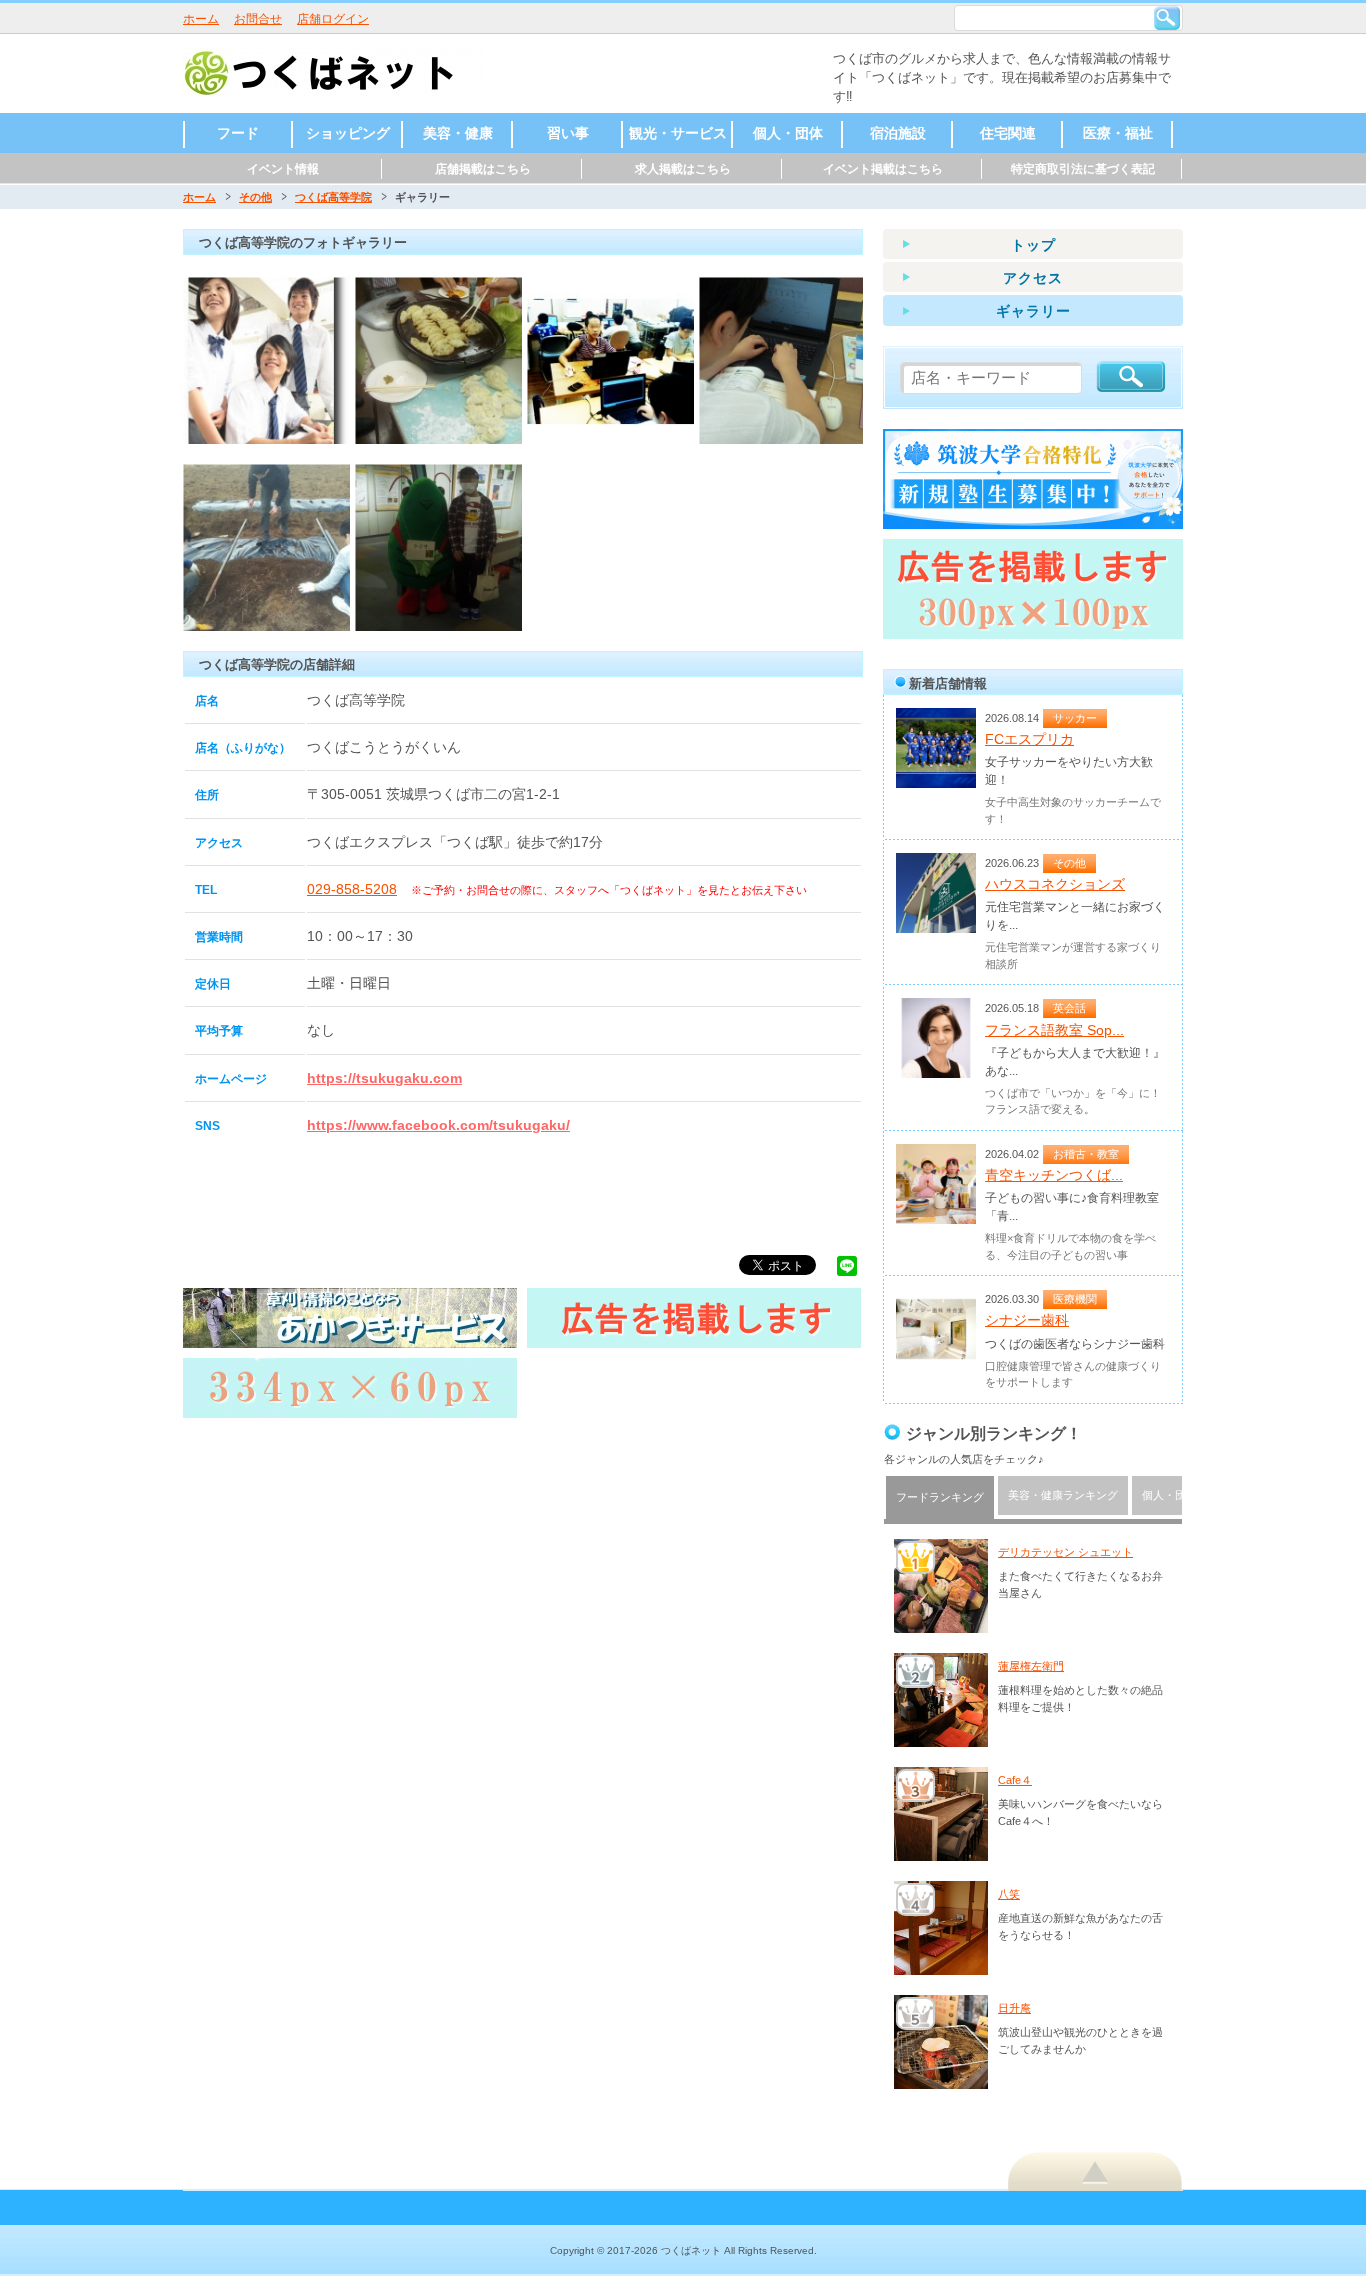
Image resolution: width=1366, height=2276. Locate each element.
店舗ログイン (333, 19)
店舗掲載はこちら (483, 169)
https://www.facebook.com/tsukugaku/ (438, 1125)
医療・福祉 (1118, 133)
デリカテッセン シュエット (1065, 1552)
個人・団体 (788, 133)
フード (238, 133)
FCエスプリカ (1029, 739)
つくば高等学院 (333, 197)
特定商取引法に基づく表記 (1083, 169)
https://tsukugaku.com (384, 1078)
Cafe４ (1015, 1780)
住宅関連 (1008, 133)
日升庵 (1014, 2008)
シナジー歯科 (1027, 1320)
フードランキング (940, 1497)
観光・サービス (678, 133)
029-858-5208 (352, 889)
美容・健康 (458, 133)
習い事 (568, 133)
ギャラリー (1033, 311)
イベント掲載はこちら (883, 169)
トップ (1033, 245)
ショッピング (348, 133)
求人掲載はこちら (683, 169)
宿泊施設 (898, 133)
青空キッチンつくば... (1054, 1175)
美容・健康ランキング (1063, 1495)
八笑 (1009, 1894)
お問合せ (258, 19)
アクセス (1033, 278)
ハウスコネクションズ (1055, 884)
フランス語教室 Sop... (1054, 1030)
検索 (1167, 18)
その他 (255, 197)
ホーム (201, 19)
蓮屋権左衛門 (1031, 1666)
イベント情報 (283, 169)
